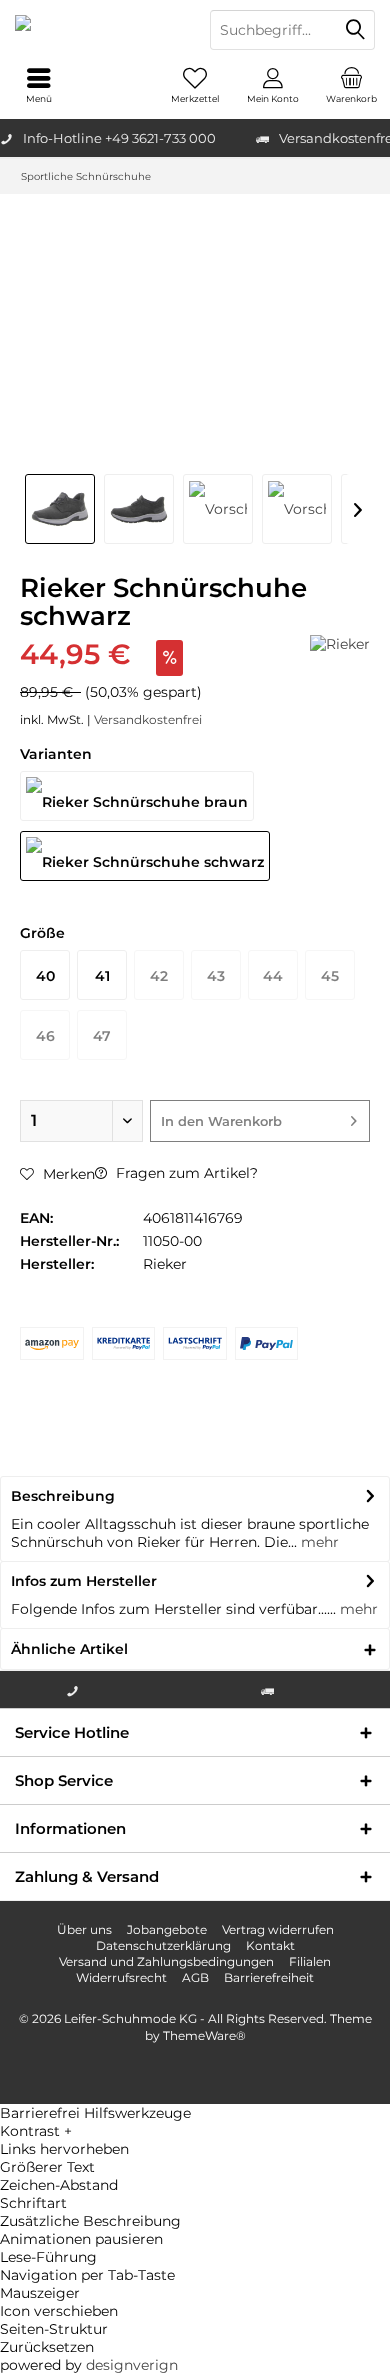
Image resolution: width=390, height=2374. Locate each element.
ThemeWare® (204, 2035)
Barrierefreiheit (269, 1977)
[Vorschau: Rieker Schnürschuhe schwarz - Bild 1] (60, 509)
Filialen (310, 1961)
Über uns (84, 1929)
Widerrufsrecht (121, 1977)
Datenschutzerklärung (163, 1945)
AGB (195, 1977)
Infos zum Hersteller (84, 1581)
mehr (318, 1542)
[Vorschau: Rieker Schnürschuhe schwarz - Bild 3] (218, 509)
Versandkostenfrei (148, 719)
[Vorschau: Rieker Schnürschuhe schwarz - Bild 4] (297, 509)
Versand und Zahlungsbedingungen (166, 1961)
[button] (195, 2131)
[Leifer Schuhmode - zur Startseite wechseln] (97, 30)
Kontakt (270, 1945)
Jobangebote (167, 1929)
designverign (132, 2365)
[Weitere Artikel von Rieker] (340, 644)
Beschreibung (63, 1496)
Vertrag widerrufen (278, 1929)
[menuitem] (351, 85)
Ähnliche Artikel (69, 1649)
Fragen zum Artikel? (185, 1173)
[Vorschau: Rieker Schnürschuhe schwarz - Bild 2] (139, 509)
